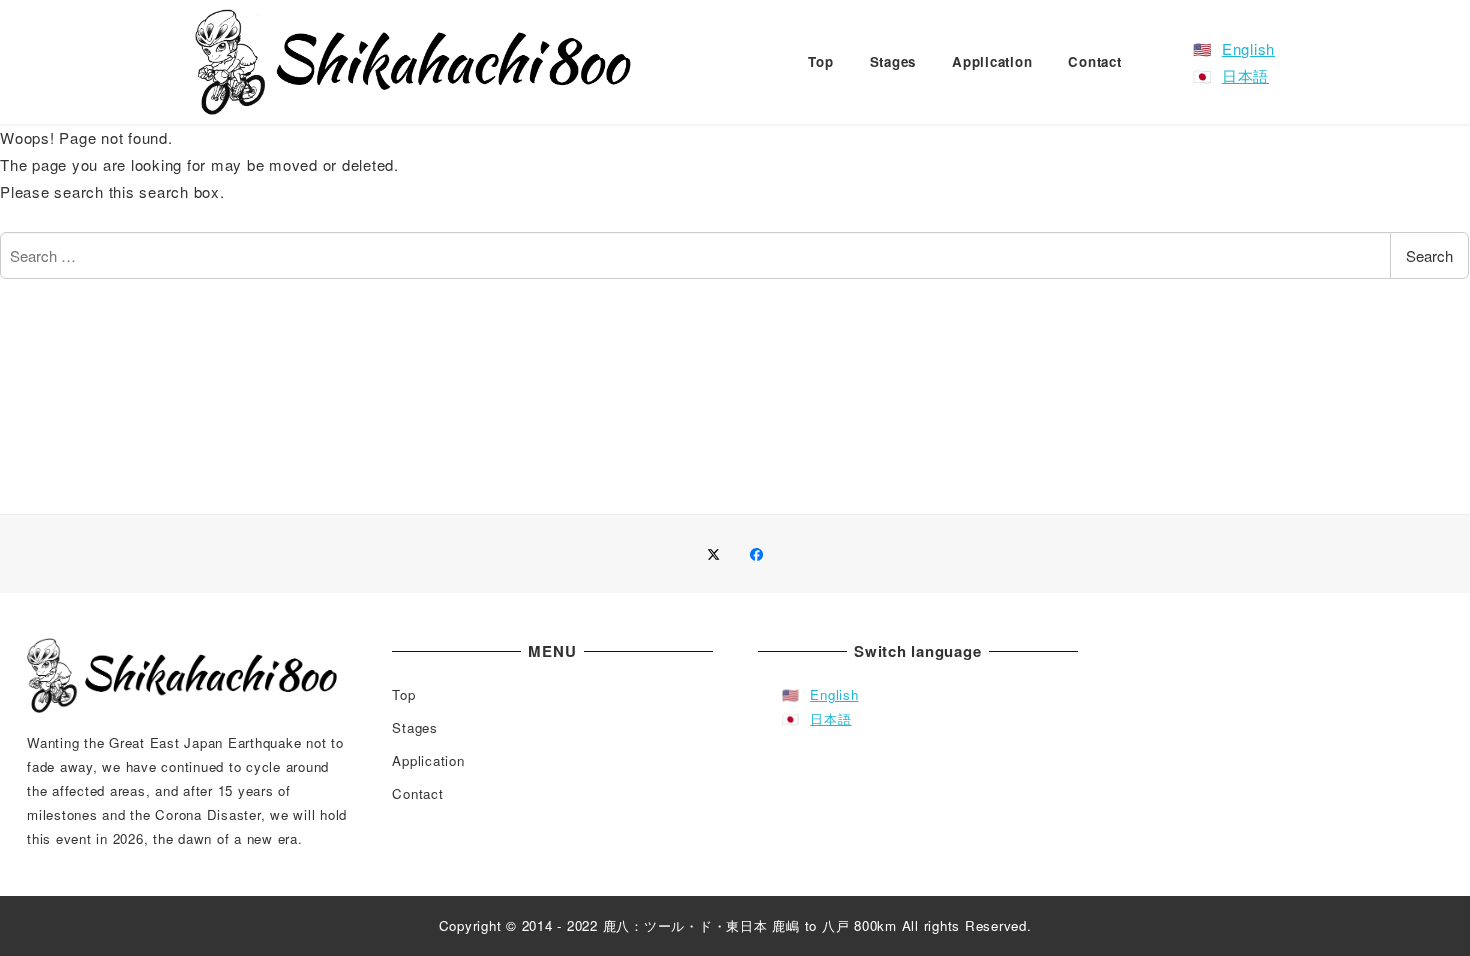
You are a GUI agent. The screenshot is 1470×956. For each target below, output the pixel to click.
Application (428, 760)
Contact (417, 793)
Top (403, 694)
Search (1429, 255)
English (1248, 48)
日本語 (1245, 75)
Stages (415, 727)
